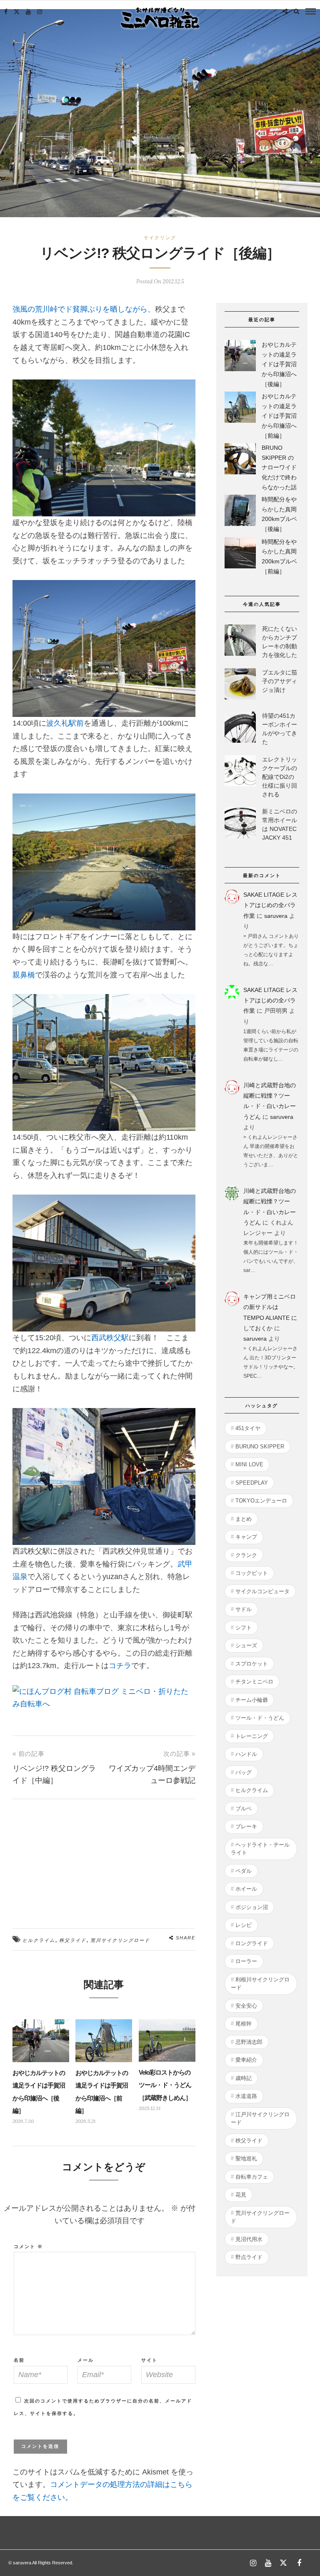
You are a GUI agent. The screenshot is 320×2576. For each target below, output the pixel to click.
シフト (244, 1628)
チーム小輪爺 (252, 1700)
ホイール (246, 1889)
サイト (149, 2360)
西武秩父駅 (110, 1338)
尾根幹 (244, 2024)
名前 (19, 2360)
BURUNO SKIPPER (260, 1447)
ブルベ (244, 1809)
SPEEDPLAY (252, 1483)
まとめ (244, 1519)
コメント (28, 2246)
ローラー (246, 1961)
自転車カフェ (252, 2177)
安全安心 (246, 2006)
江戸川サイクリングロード (260, 2119)
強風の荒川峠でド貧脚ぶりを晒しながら (80, 309)
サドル (244, 1609)
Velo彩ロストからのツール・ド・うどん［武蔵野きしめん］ (165, 2085)
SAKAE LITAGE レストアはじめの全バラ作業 (270, 905)
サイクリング (160, 238)
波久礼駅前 (65, 723)
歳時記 (244, 2078)
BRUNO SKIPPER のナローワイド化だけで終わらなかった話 (279, 467)
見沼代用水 (249, 2239)
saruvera (276, 916)
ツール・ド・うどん (260, 1718)
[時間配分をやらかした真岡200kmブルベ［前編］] (240, 554)
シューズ (246, 1645)
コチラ (120, 1666)
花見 (241, 2195)
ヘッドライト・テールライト (260, 1849)
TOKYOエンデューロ (261, 1501)
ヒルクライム (39, 1940)
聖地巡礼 (246, 2158)
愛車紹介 (246, 2060)
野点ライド (249, 2257)
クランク (246, 1555)
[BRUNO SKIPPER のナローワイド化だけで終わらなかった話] (240, 460)
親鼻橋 (24, 975)
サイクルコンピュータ (262, 1591)
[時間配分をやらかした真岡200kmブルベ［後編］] (240, 512)
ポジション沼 (252, 1907)
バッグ (244, 1772)
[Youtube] (28, 12)
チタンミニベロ (254, 1682)
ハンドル (246, 1754)
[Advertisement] (104, 1857)
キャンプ (246, 1537)
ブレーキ (246, 1826)
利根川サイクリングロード (260, 1984)
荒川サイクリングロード (120, 1940)
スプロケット (252, 1664)
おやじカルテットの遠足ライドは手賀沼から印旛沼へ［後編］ (279, 364)
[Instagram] (40, 12)
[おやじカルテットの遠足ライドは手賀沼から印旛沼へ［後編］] (240, 357)
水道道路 (246, 2096)
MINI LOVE (249, 1464)
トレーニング (252, 1736)
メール (86, 2360)
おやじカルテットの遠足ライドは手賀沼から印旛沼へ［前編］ (279, 416)
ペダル (244, 1871)
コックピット (252, 1573)
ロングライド (252, 1943)
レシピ (244, 1925)
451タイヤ (248, 1428)
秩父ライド (73, 1940)
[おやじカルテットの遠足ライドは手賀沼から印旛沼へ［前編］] (240, 409)
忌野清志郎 (249, 2042)
